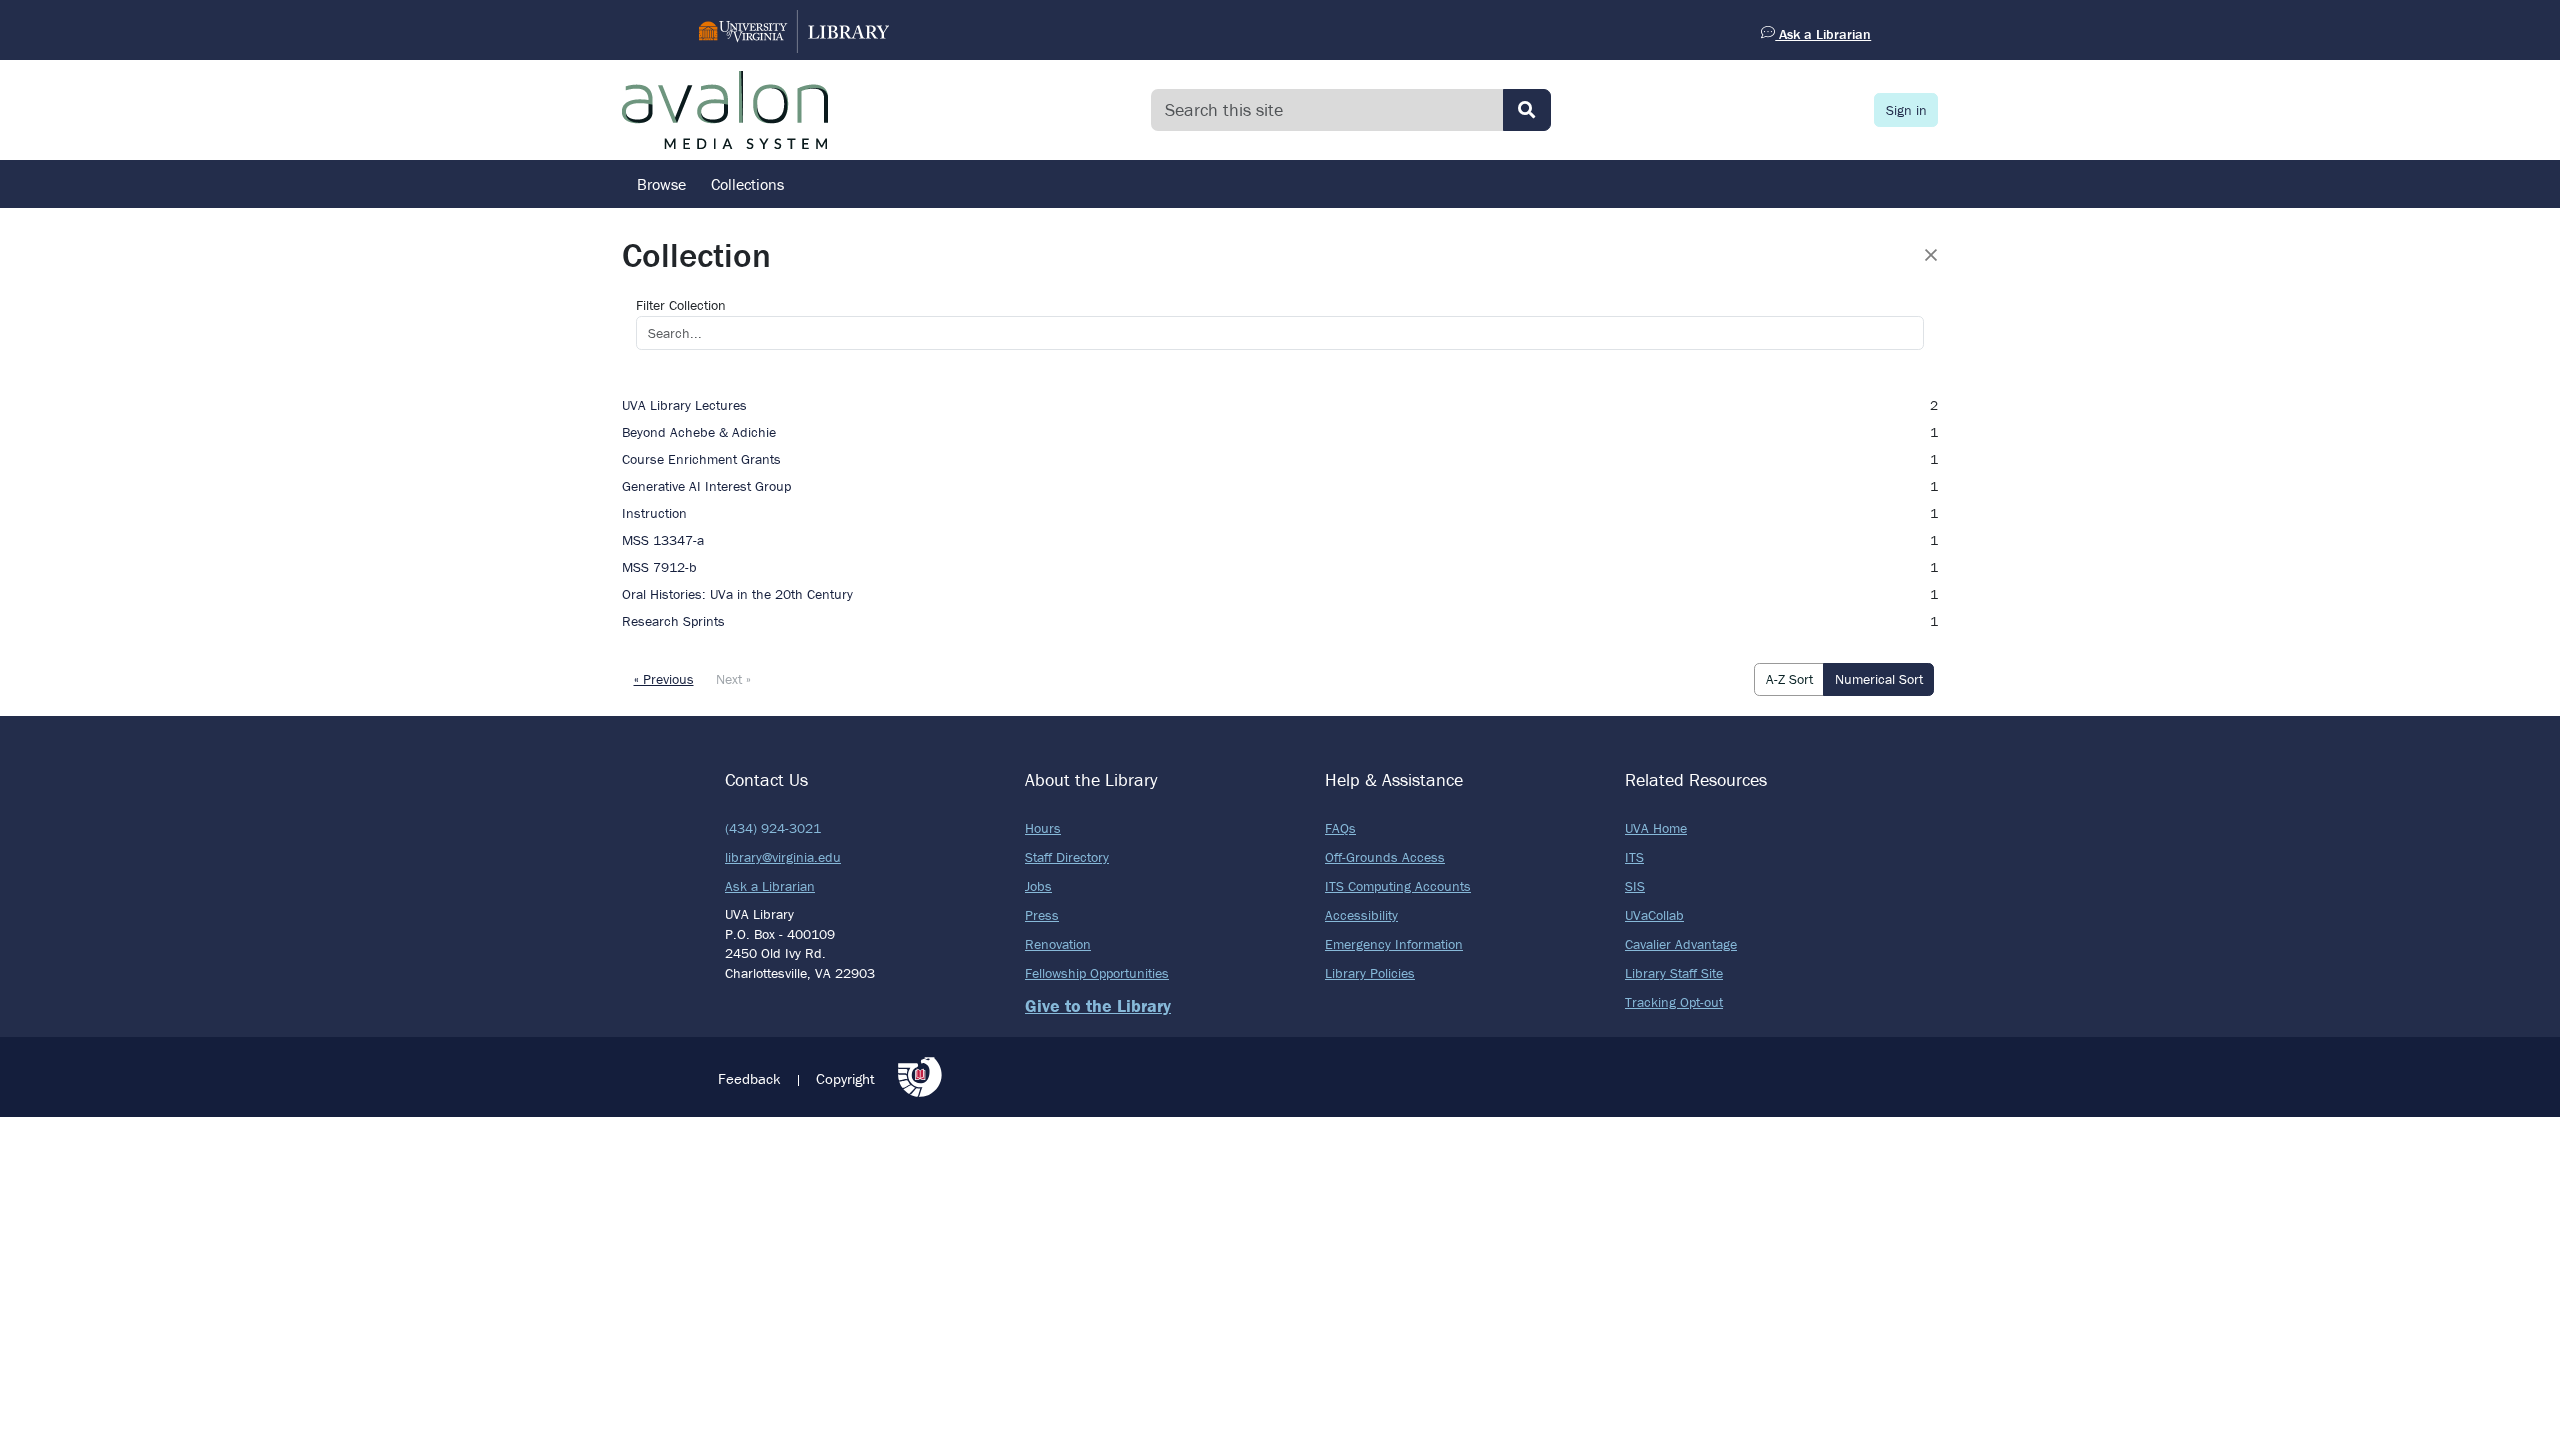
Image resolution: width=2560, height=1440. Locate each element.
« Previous (664, 679)
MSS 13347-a (663, 540)
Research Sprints (673, 621)
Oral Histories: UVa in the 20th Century (737, 594)
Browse (661, 184)
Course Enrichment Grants (701, 459)
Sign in (1906, 110)
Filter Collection (681, 305)
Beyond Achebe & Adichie (699, 432)
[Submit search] (1527, 110)
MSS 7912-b (659, 567)
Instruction (654, 513)
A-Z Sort (1789, 679)
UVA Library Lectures (684, 405)
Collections (747, 184)
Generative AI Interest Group (706, 486)
